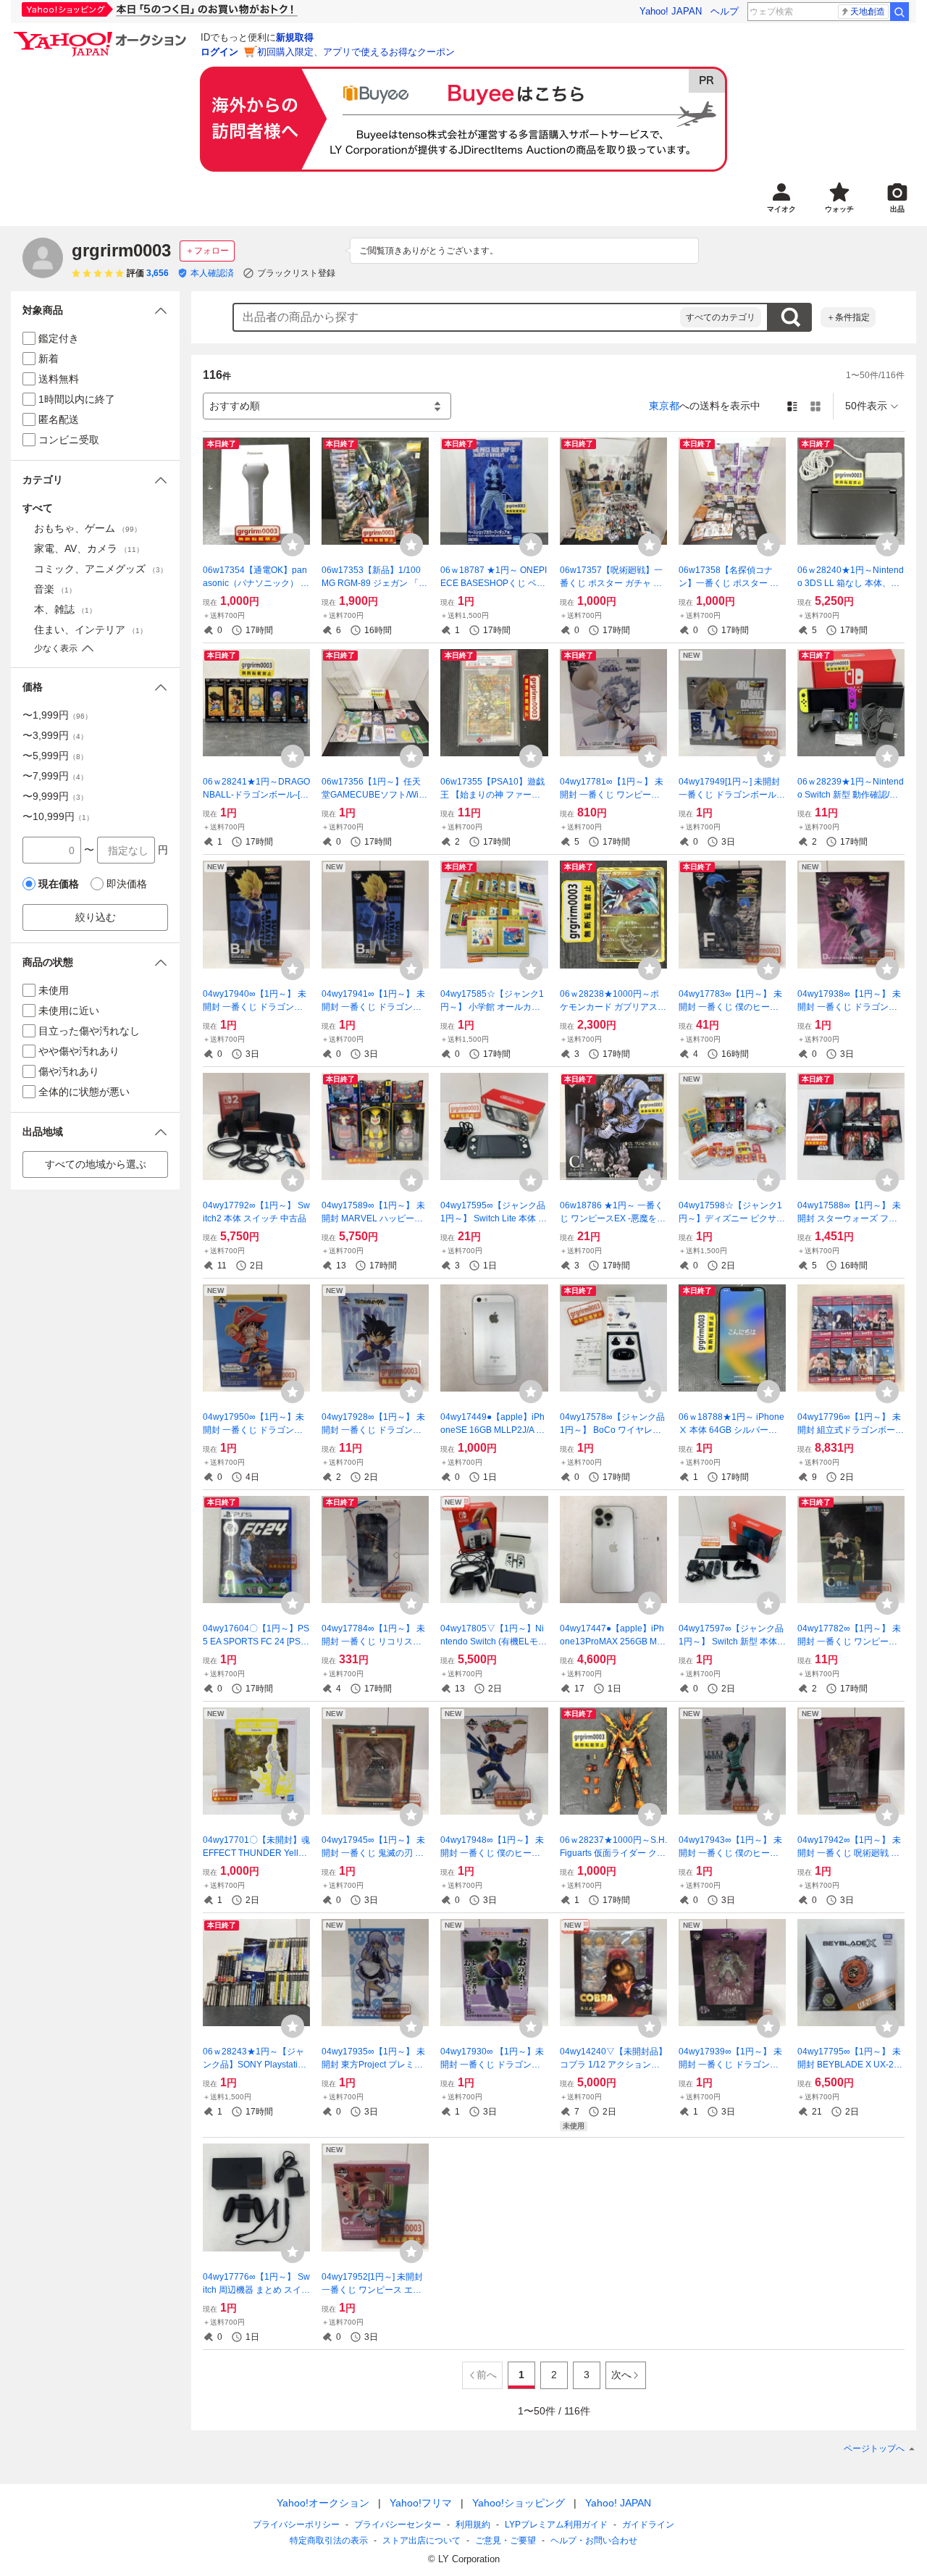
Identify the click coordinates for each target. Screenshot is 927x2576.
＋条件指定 (848, 317)
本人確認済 (212, 273)
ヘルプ (725, 11)
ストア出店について (421, 2541)
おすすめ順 (235, 406)
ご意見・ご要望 (506, 2541)
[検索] (899, 12)
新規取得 (295, 37)
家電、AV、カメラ (89, 548)
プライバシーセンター (398, 2525)
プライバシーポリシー (296, 2525)
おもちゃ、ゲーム (88, 528)
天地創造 (868, 12)
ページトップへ (874, 2449)
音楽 (55, 589)
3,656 (158, 273)
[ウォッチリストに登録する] (293, 545)
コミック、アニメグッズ (101, 569)
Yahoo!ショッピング (519, 2503)
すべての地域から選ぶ (96, 1164)
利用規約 (473, 2525)
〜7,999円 (55, 776)
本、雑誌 (65, 609)
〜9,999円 (55, 796)
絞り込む (96, 917)
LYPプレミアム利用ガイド (556, 2525)
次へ (621, 2375)
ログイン (219, 52)
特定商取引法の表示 (329, 2541)
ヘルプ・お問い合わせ (594, 2541)
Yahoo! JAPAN (671, 11)
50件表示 (866, 406)
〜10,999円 (58, 816)
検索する (790, 317)
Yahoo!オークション (323, 2503)
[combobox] (457, 317)
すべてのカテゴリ (721, 317)
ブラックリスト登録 (296, 273)
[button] (95, 310)
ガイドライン (648, 2525)
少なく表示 (56, 648)
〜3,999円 (55, 735)
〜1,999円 (57, 715)
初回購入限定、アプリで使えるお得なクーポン (356, 52)
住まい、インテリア (91, 630)
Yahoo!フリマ (421, 2503)
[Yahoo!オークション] (102, 35)
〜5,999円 (55, 756)
